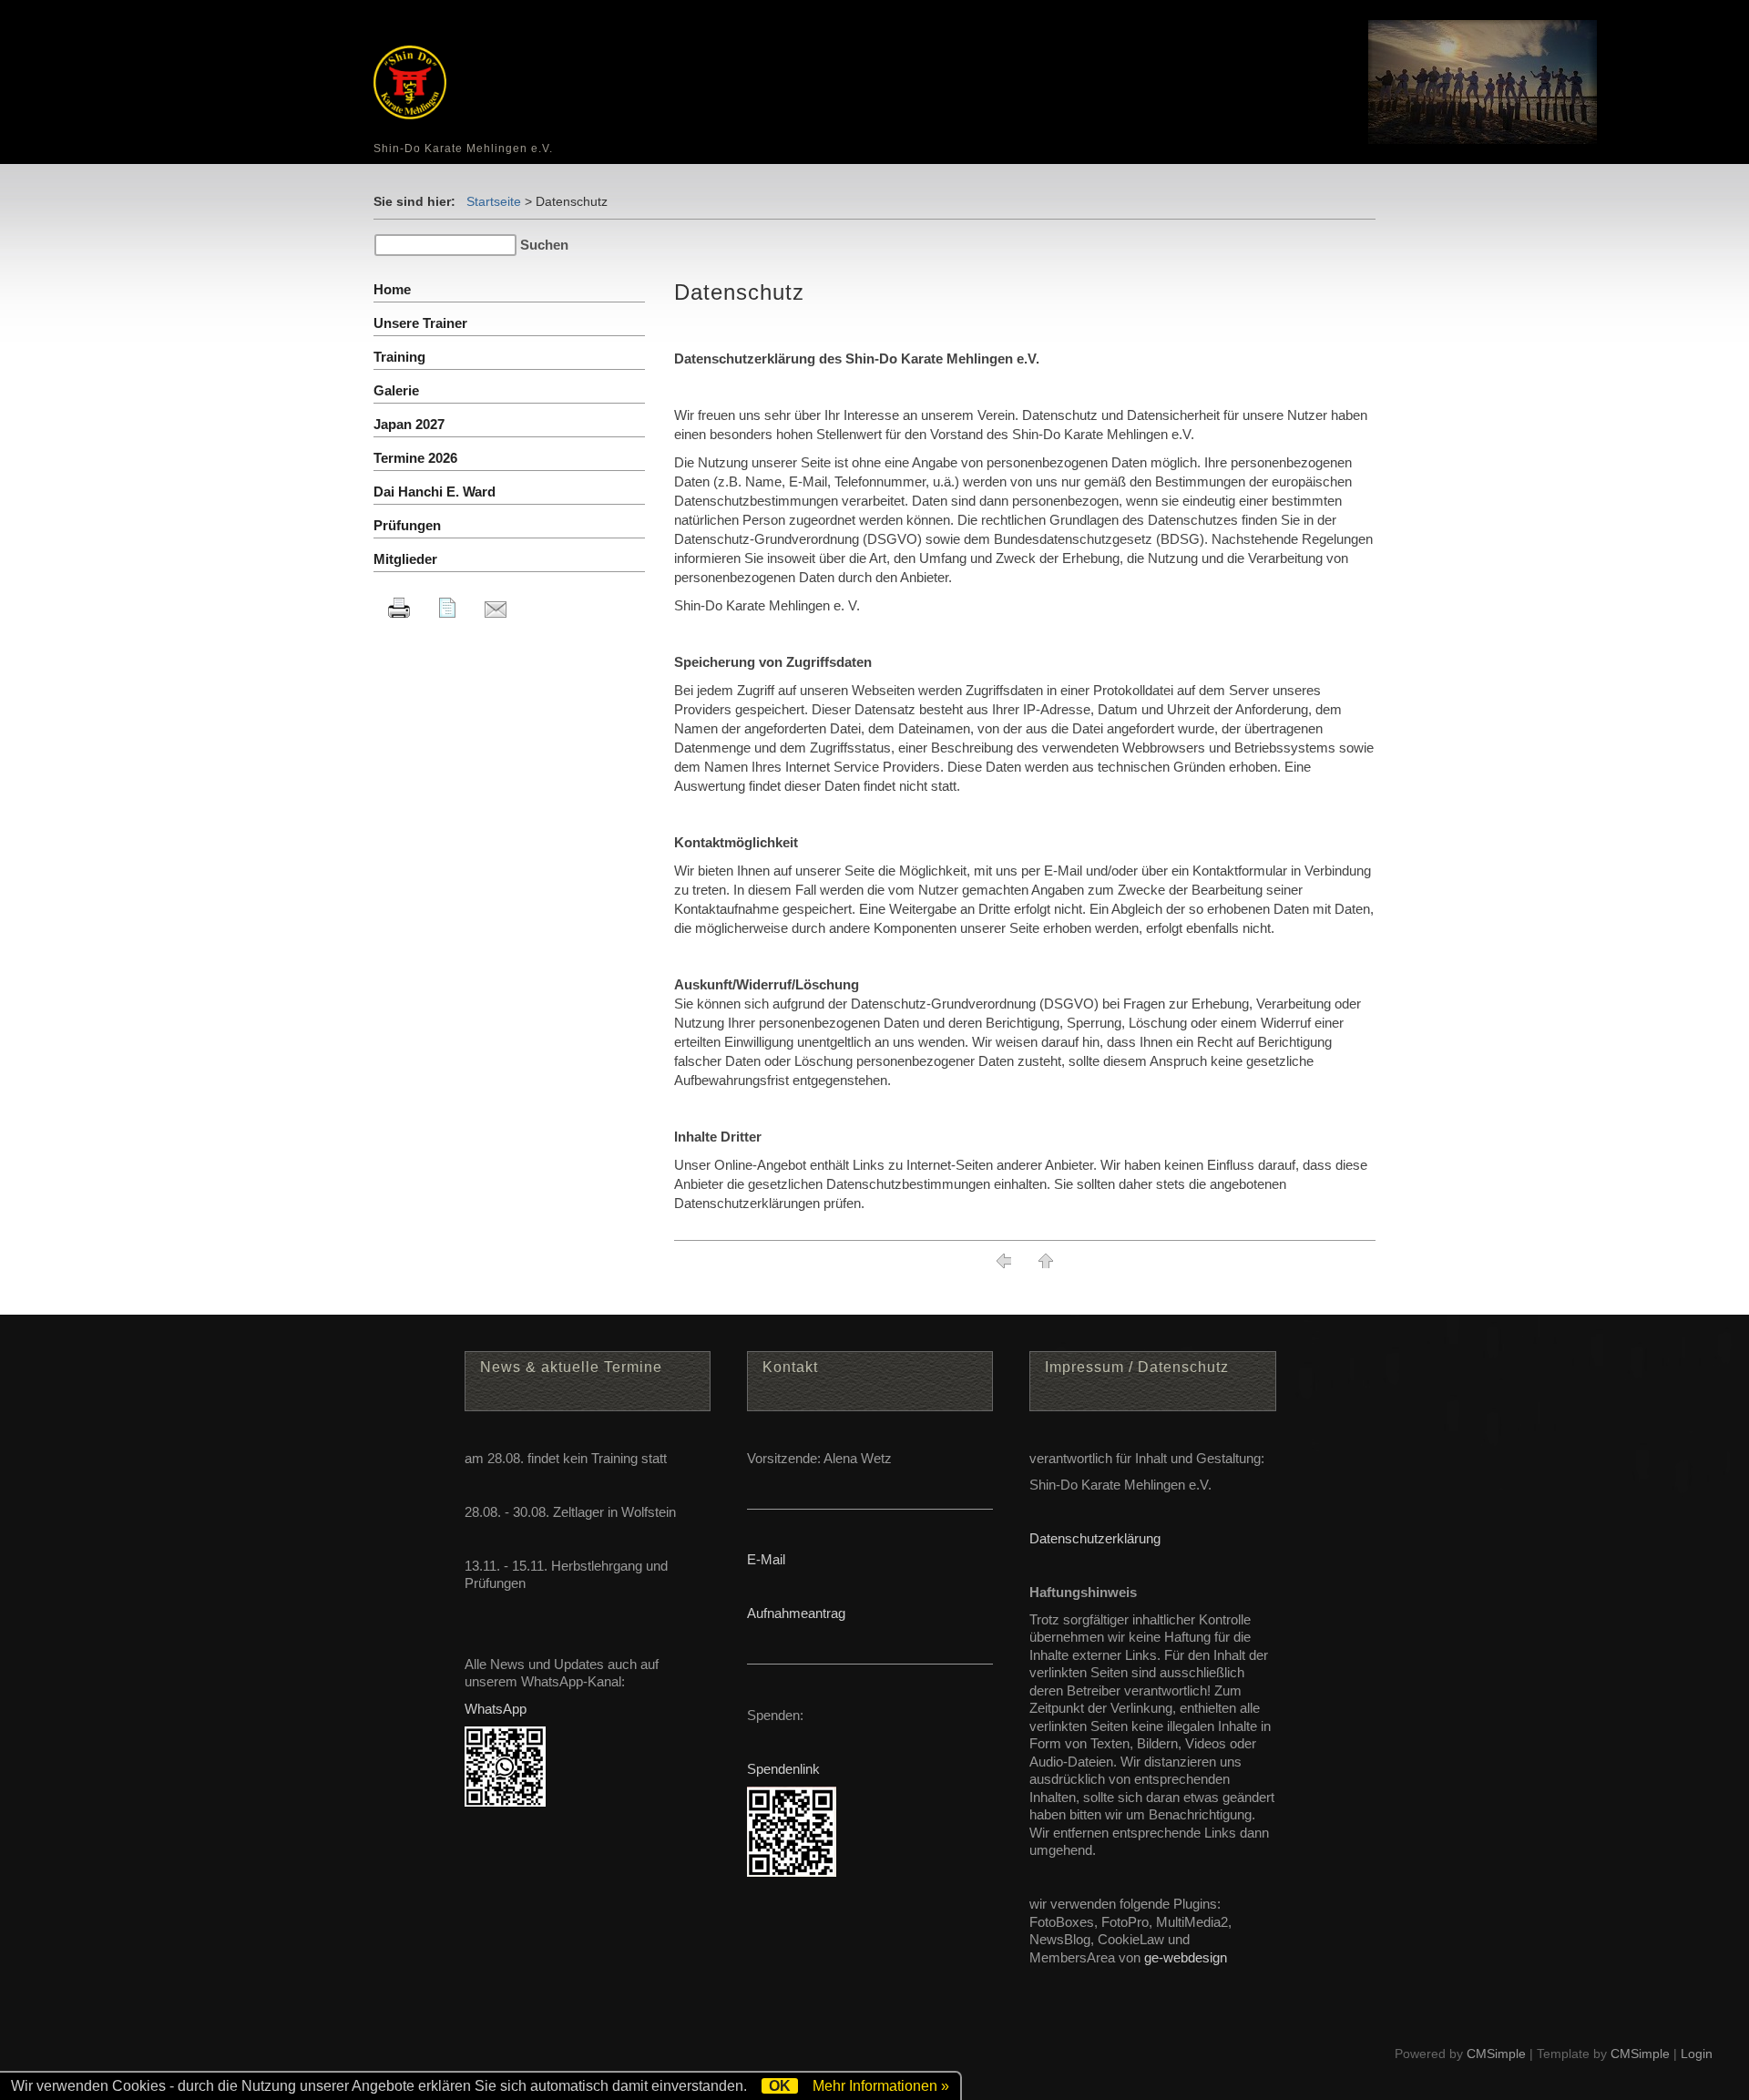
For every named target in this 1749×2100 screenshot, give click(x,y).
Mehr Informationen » (881, 2086)
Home (392, 289)
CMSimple (1496, 2054)
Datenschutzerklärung (1095, 1538)
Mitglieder (405, 559)
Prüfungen (407, 525)
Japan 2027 (409, 424)
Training (399, 357)
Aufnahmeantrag (796, 1613)
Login (1697, 2054)
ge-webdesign (1186, 1957)
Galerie (396, 390)
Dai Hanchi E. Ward (435, 492)
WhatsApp (496, 1709)
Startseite (494, 201)
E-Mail (766, 1559)
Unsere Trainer (420, 323)
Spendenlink (783, 1769)
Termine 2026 (415, 458)
